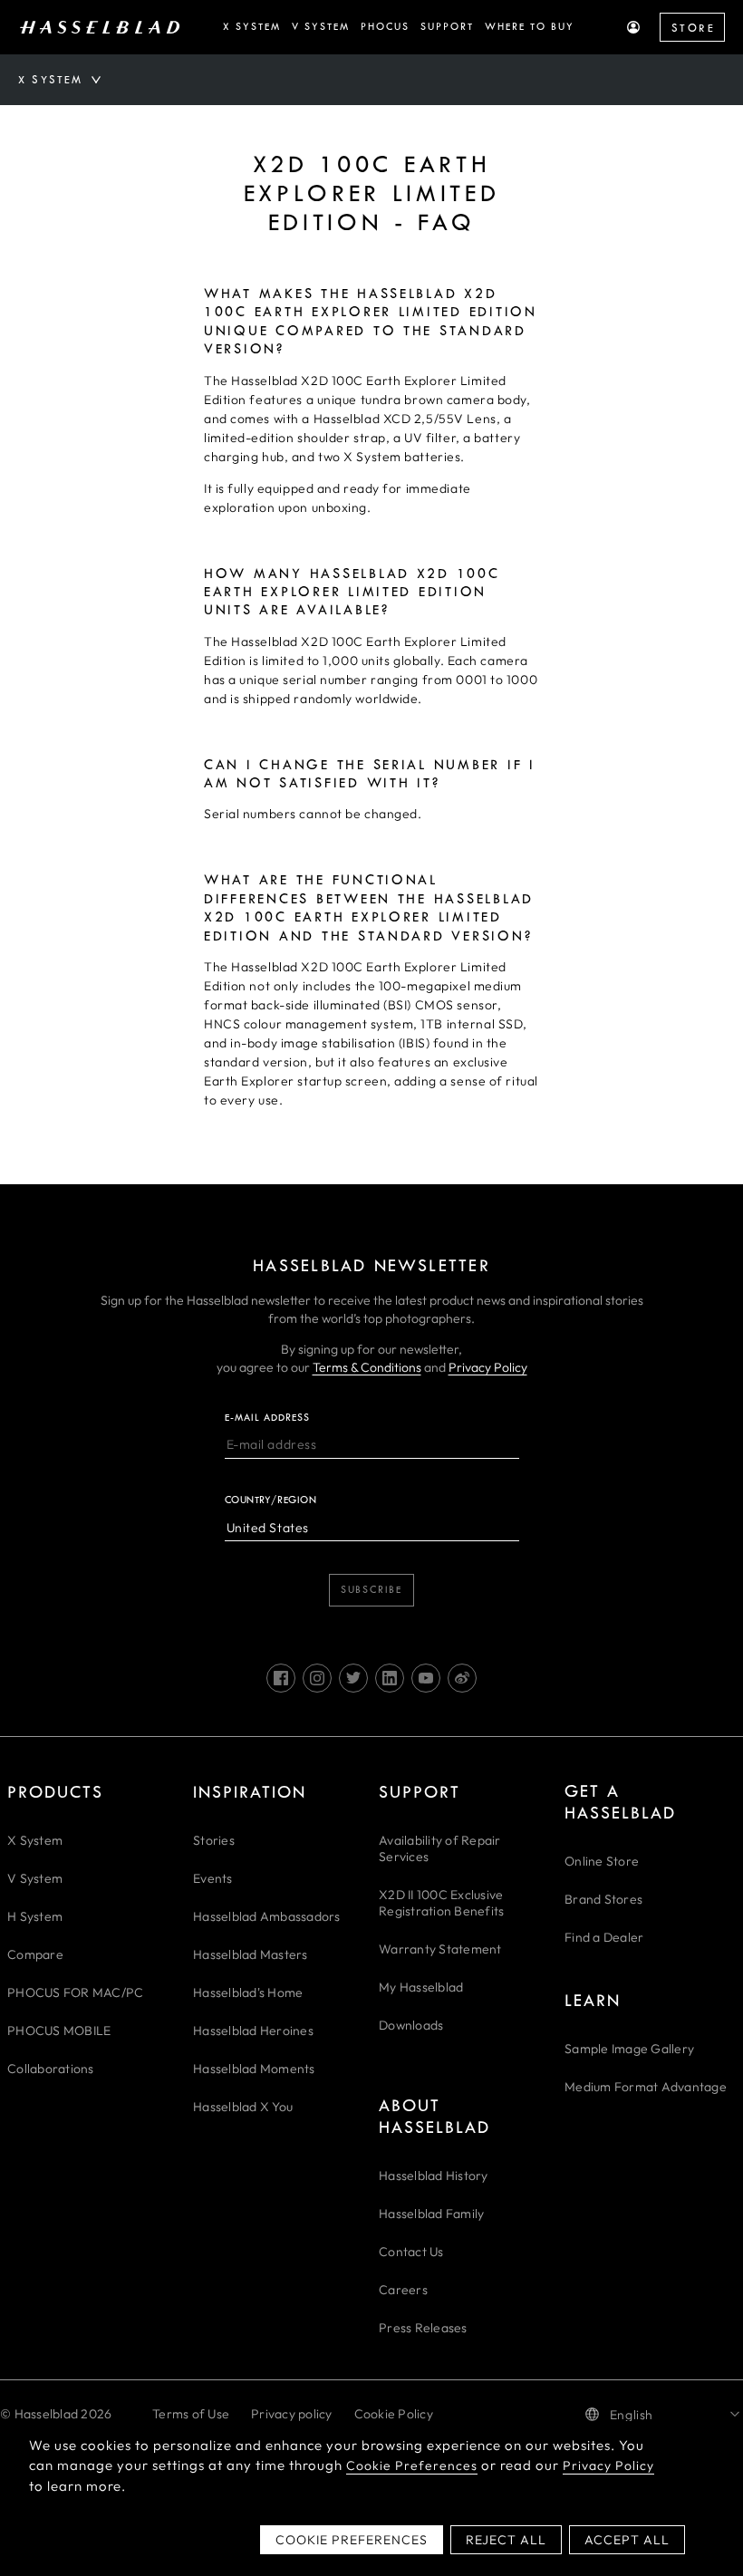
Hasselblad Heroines (253, 2031)
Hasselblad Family (431, 2214)
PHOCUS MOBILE (59, 2031)
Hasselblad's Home (248, 1992)
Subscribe (371, 1590)
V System (35, 1878)
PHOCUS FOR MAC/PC (75, 1992)
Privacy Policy (488, 1367)
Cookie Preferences (412, 2465)
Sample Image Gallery (629, 2049)
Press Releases (423, 2328)
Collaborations (51, 2069)
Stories (214, 1840)
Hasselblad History (434, 2176)
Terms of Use (191, 2414)
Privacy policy (292, 2414)
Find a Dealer (604, 1937)
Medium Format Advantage (646, 2087)
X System (35, 1840)
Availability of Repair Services (440, 1848)
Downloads (411, 2025)
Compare (35, 1954)
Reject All (506, 2540)
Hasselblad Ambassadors (267, 1916)
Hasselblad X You (243, 2107)
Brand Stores (603, 1899)
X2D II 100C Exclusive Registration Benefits (441, 1903)
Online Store (602, 1861)
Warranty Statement (440, 1949)
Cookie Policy (394, 2414)
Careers (403, 2290)
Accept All (627, 2540)
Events (213, 1878)
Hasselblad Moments (254, 2069)
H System (35, 1916)
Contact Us (411, 2252)
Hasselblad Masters (251, 1954)
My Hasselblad (421, 1987)
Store (693, 28)
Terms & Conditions (367, 1367)
